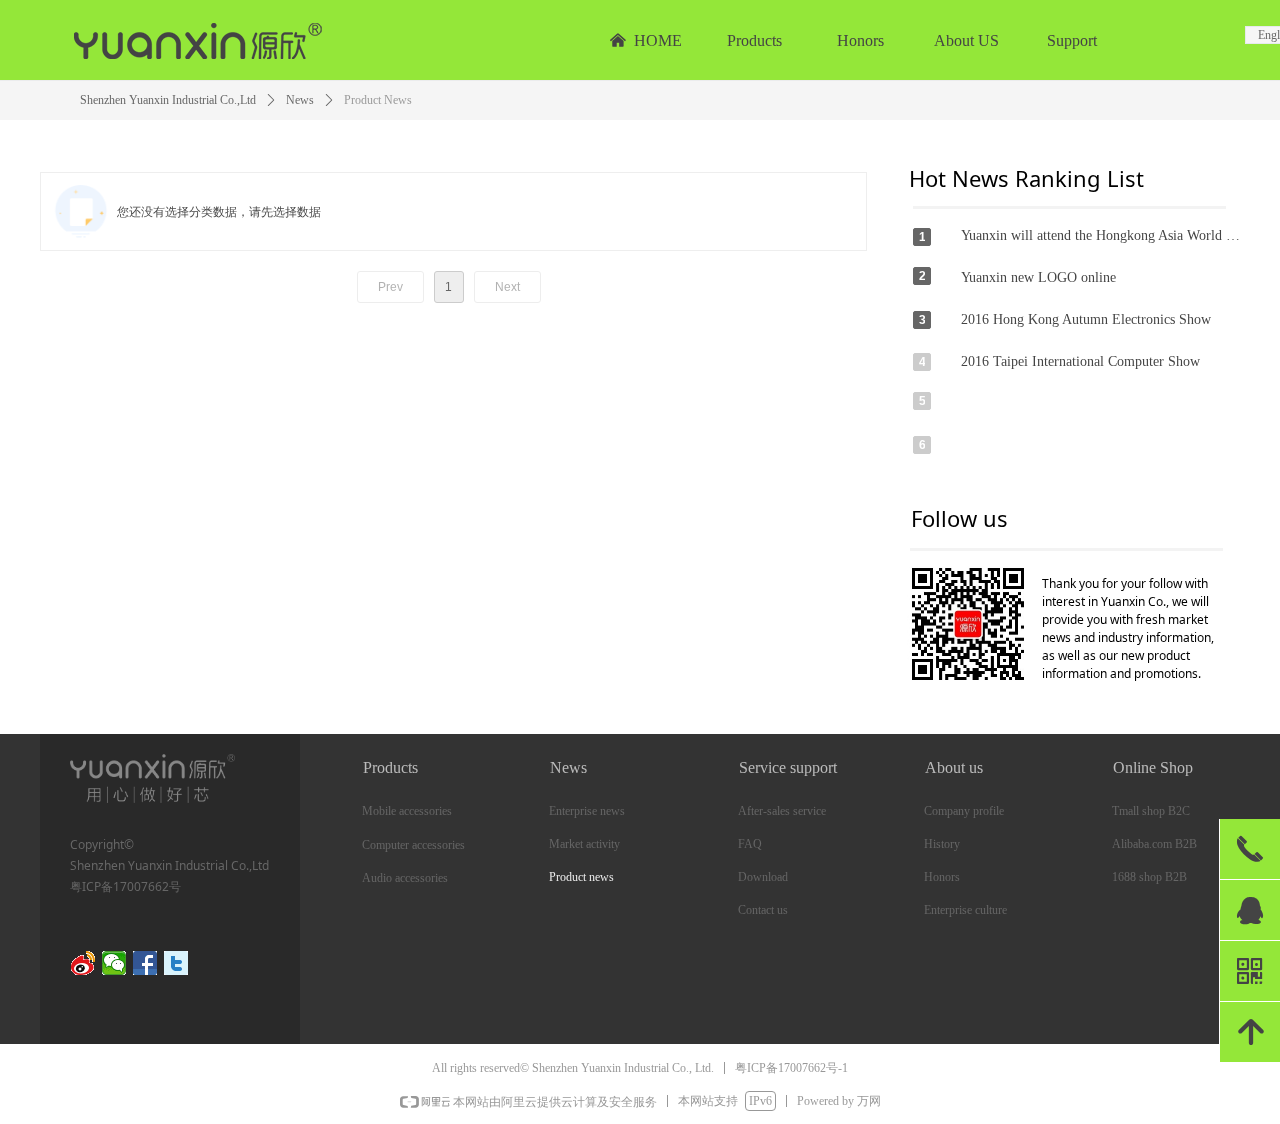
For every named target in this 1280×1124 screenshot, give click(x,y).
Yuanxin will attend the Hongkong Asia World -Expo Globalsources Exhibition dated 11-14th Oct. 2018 (1102, 235)
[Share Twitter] (176, 963)
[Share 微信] (114, 963)
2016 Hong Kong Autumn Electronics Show (1086, 319)
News (300, 100)
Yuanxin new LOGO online (1038, 277)
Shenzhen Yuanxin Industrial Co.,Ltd (168, 100)
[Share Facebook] (145, 963)
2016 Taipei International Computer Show (1080, 361)
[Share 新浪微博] (83, 963)
